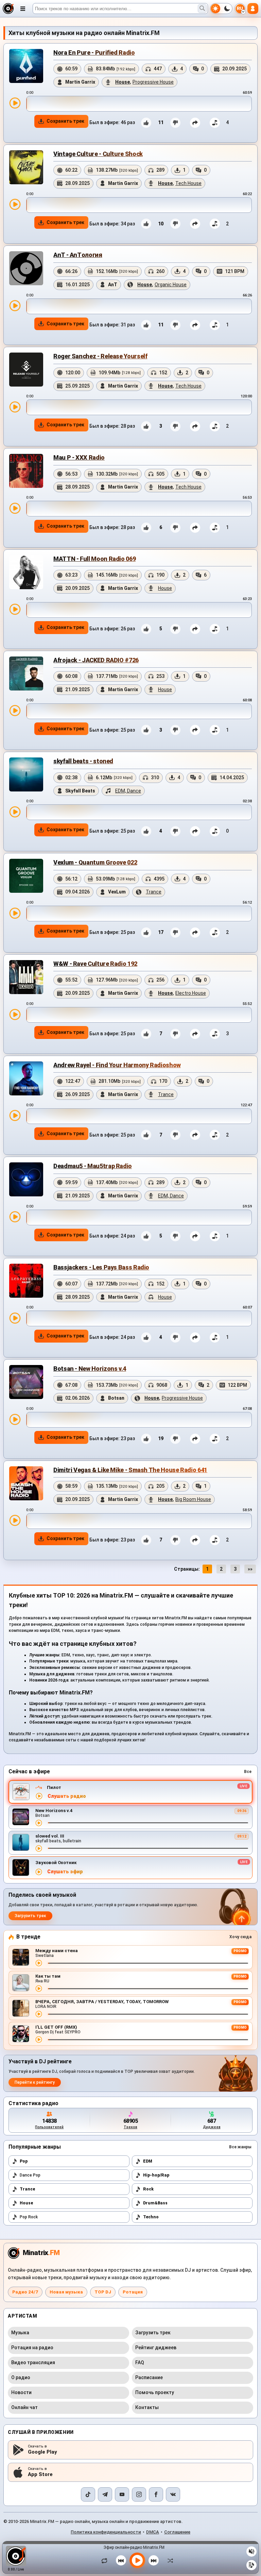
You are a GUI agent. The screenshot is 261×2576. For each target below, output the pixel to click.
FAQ (140, 2362)
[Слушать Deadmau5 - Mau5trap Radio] (15, 1217)
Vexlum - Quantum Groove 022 (95, 862)
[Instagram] (139, 2494)
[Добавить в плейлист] (215, 123)
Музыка (20, 2333)
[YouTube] (122, 2494)
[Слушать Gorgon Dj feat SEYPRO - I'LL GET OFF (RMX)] (39, 2040)
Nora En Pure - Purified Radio (94, 53)
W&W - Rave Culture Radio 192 (95, 964)
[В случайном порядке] (169, 2560)
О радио (21, 2377)
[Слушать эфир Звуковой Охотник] (39, 1872)
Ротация (133, 2292)
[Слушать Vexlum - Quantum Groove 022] (15, 913)
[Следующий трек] (154, 2560)
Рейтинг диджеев (156, 2348)
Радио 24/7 (25, 2292)
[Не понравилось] (175, 123)
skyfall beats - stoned (83, 761)
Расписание (149, 2377)
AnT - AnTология (78, 255)
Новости (21, 2392)
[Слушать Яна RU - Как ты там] (39, 1989)
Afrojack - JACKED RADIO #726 (96, 660)
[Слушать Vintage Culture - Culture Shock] (15, 204)
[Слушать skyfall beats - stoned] (15, 812)
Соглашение (177, 2532)
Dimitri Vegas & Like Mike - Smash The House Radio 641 (130, 1470)
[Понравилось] (146, 123)
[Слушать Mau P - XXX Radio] (15, 508)
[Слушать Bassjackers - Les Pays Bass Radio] (15, 1318)
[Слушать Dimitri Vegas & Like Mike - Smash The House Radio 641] (15, 1520)
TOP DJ (103, 2292)
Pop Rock (29, 2217)
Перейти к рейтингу (35, 2082)
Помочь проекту (155, 2392)
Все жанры (240, 2147)
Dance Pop (30, 2175)
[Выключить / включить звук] (251, 2552)
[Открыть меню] (23, 8)
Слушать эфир (65, 1872)
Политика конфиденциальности (106, 2532)
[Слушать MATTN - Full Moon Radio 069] (15, 609)
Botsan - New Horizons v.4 (90, 1369)
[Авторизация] (253, 8)
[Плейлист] (251, 2565)
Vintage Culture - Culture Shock (98, 154)
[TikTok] (88, 2494)
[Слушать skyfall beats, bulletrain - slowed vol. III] (39, 1848)
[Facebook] (156, 2494)
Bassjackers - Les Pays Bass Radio (101, 1267)
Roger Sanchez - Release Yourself (100, 356)
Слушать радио (67, 1796)
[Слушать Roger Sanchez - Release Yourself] (15, 407)
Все (248, 1772)
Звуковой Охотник (56, 1863)
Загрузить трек (30, 1916)
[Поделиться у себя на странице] (195, 123)
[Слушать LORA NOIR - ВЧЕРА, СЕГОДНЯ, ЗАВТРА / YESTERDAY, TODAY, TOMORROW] (39, 2014)
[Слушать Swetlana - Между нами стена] (39, 1963)
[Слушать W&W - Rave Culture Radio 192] (15, 1014)
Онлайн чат (24, 2407)
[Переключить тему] (221, 8)
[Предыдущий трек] (121, 2560)
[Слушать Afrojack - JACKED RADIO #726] (15, 711)
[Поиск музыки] (202, 8)
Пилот (54, 1787)
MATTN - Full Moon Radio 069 (94, 559)
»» (250, 1569)
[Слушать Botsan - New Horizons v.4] (15, 1419)
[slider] (139, 104)
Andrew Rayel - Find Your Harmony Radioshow (117, 1065)
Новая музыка (66, 2292)
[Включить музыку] (137, 2560)
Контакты (147, 2407)
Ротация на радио (32, 2348)
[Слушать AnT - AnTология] (15, 306)
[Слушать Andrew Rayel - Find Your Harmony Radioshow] (15, 1115)
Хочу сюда (240, 1937)
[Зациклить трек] (106, 2560)
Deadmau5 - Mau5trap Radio (93, 1166)
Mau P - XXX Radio (79, 457)
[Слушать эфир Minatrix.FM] (39, 1796)
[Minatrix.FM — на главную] (8, 8)
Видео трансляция (33, 2362)
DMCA (153, 2532)
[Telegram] (105, 2494)
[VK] (173, 2494)
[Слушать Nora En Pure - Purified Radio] (15, 103)
